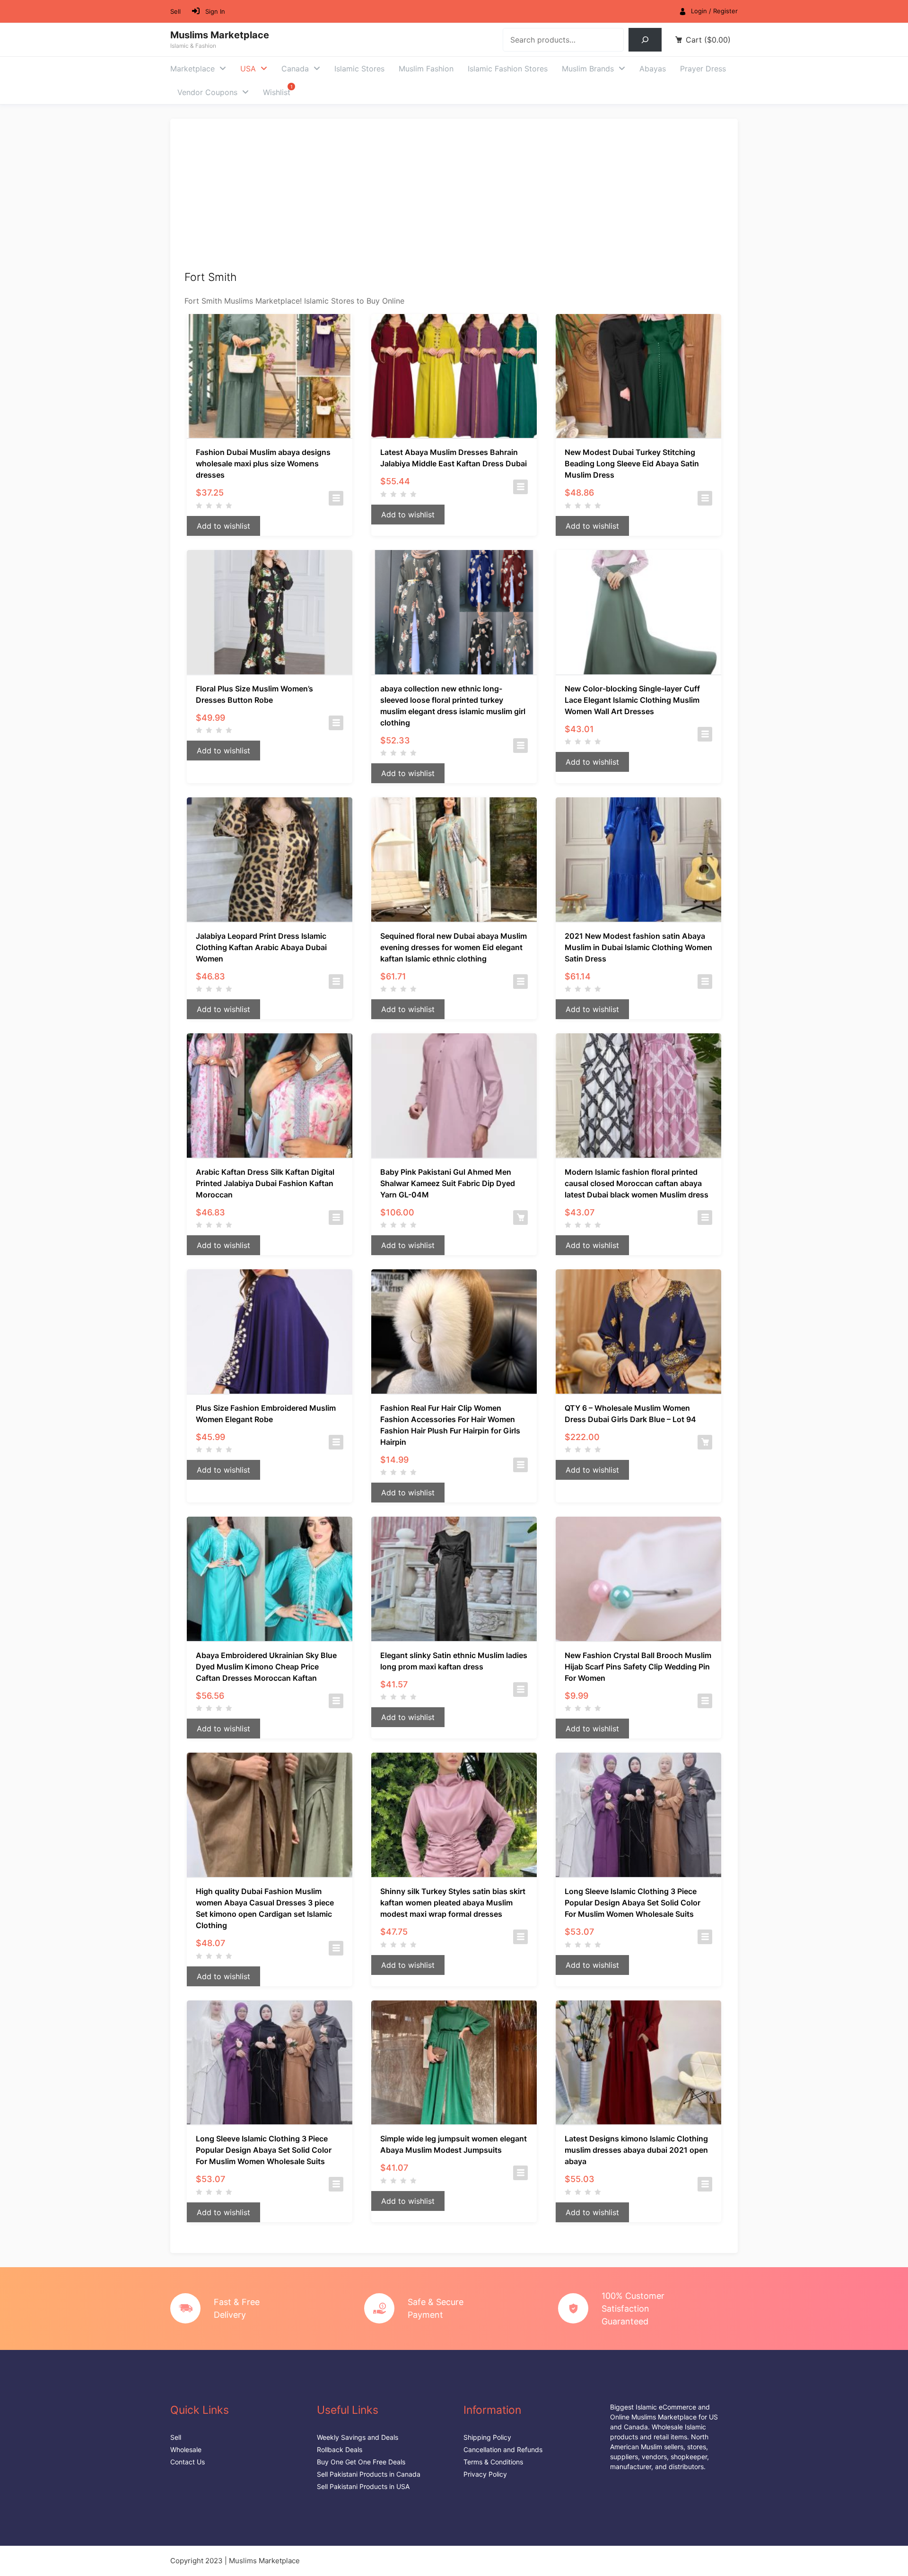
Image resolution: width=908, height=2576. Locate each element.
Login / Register (714, 11)
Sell (175, 11)
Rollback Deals (340, 2449)
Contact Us (188, 2462)
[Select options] (336, 498)
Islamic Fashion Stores (508, 69)
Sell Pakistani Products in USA (363, 2486)
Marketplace (192, 69)
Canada (295, 69)
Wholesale (186, 2449)
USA (248, 69)
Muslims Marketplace (220, 35)
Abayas (653, 69)
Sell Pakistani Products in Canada (369, 2474)
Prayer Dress (703, 69)
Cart (708, 40)
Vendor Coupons (207, 92)
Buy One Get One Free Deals (361, 2462)
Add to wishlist (223, 526)
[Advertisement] (454, 200)
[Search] (645, 39)
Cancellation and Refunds (503, 2449)
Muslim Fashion (426, 69)
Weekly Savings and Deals (358, 2437)
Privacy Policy (485, 2474)
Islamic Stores (359, 69)
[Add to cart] (520, 1218)
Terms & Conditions (493, 2462)
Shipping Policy (487, 2437)
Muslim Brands (588, 69)
